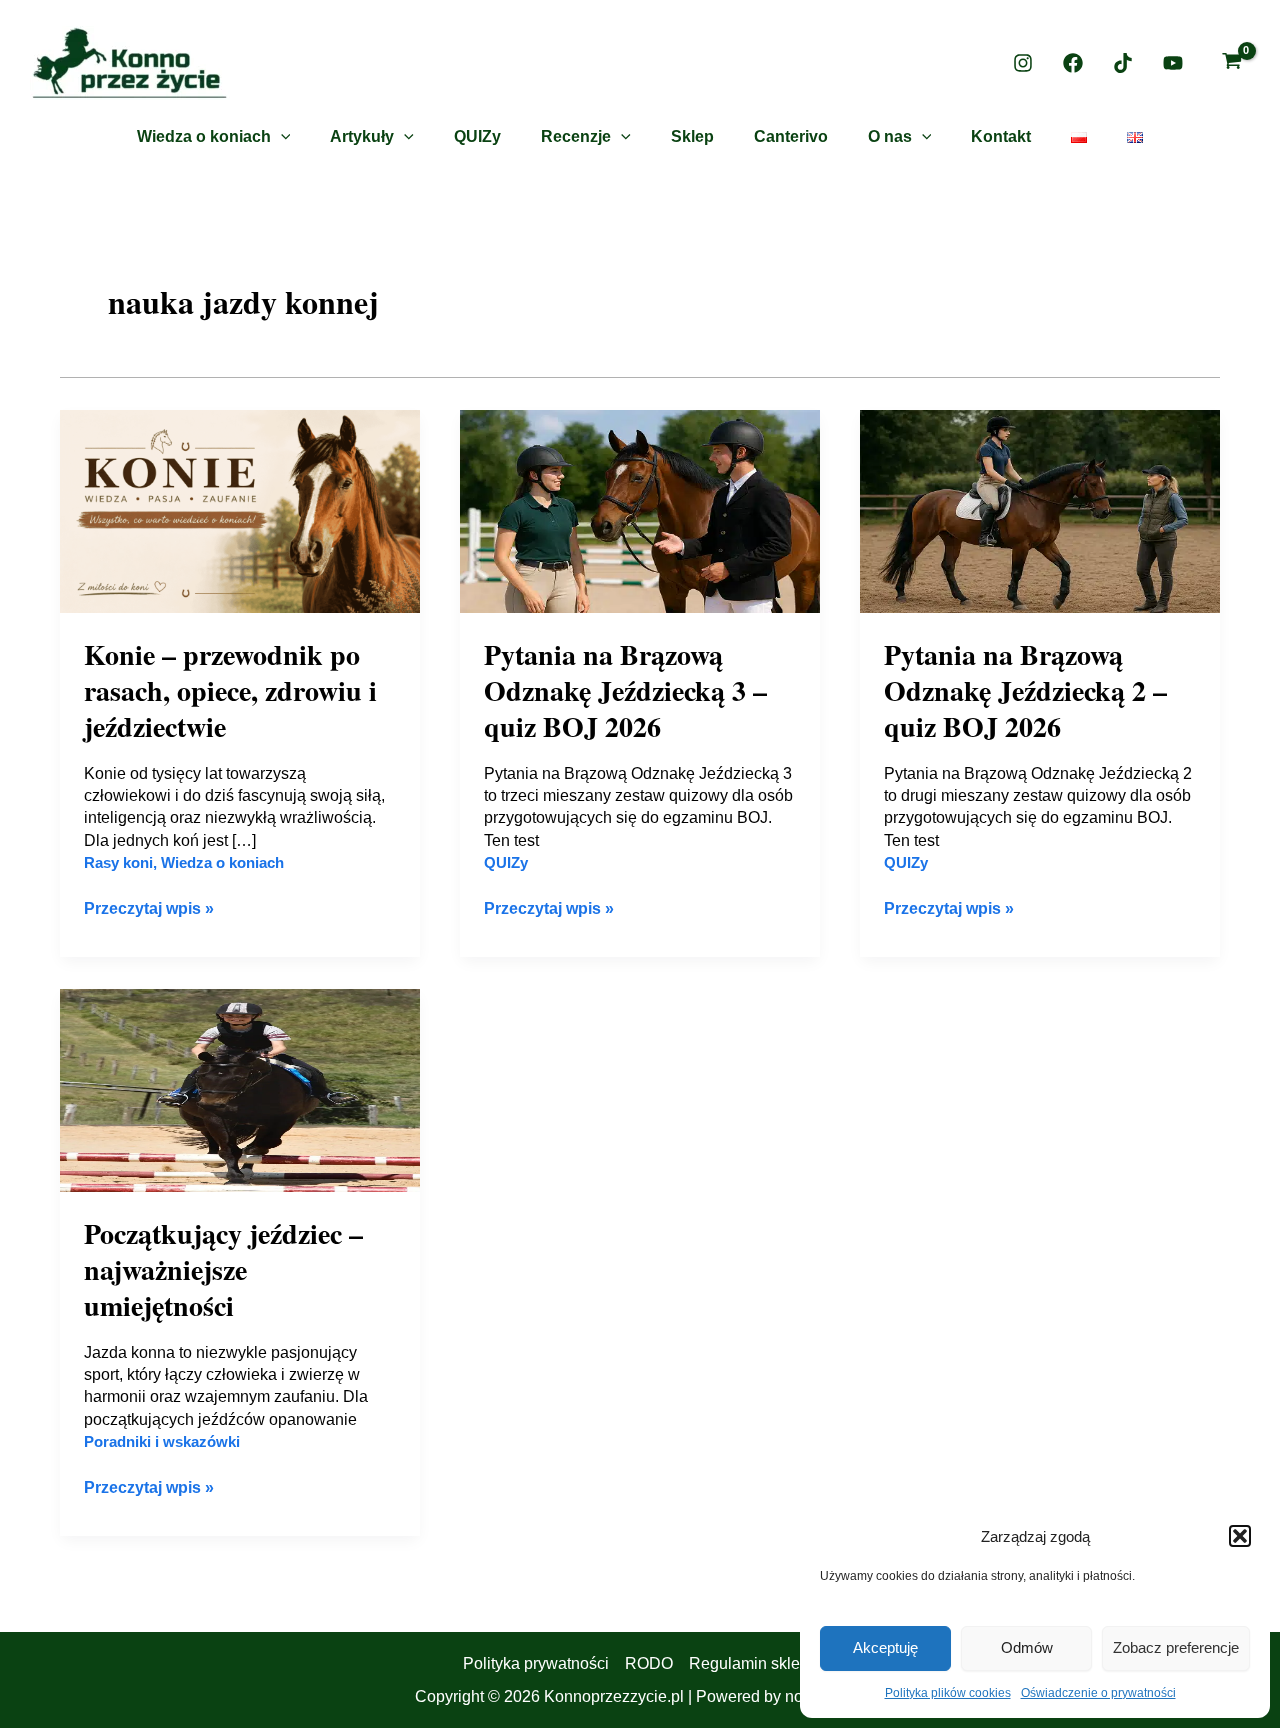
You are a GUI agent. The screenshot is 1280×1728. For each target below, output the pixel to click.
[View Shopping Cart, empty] (1231, 63)
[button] (1240, 1536)
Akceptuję (885, 1647)
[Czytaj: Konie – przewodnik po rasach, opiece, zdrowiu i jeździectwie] (240, 510)
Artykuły (362, 136)
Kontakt (1001, 136)
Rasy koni (118, 862)
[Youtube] (1173, 63)
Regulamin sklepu (753, 1663)
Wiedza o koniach (204, 136)
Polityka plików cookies (948, 1693)
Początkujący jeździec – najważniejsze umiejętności (223, 1270)
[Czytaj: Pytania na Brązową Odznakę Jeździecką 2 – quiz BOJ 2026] (1040, 510)
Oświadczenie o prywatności (1098, 1693)
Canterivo (791, 136)
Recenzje (576, 136)
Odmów (1027, 1647)
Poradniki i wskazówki (162, 1441)
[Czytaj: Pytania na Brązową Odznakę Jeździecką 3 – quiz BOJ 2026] (640, 510)
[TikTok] (1123, 63)
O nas (890, 136)
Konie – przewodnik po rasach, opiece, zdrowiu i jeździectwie (230, 691)
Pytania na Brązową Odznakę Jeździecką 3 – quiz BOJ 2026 (625, 691)
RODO (649, 1663)
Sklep (692, 136)
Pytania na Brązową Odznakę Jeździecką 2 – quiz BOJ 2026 (1025, 691)
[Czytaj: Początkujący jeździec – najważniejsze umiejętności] (240, 1089)
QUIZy (477, 136)
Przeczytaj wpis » (149, 907)
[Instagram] (1023, 63)
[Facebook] (1073, 63)
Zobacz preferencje (1176, 1647)
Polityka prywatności (536, 1663)
